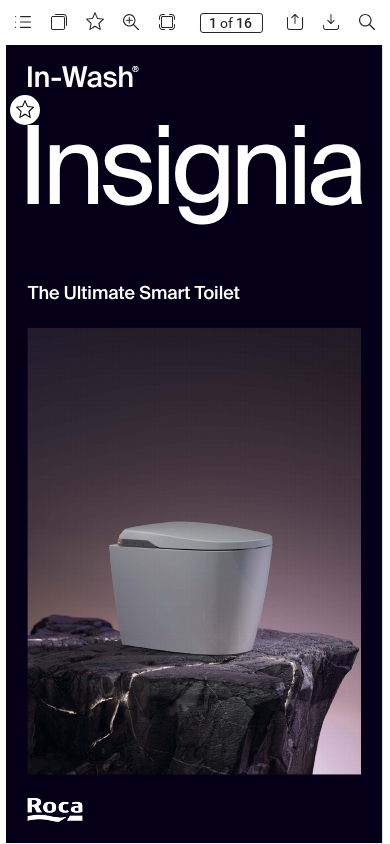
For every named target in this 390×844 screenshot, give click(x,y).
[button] (23, 22)
